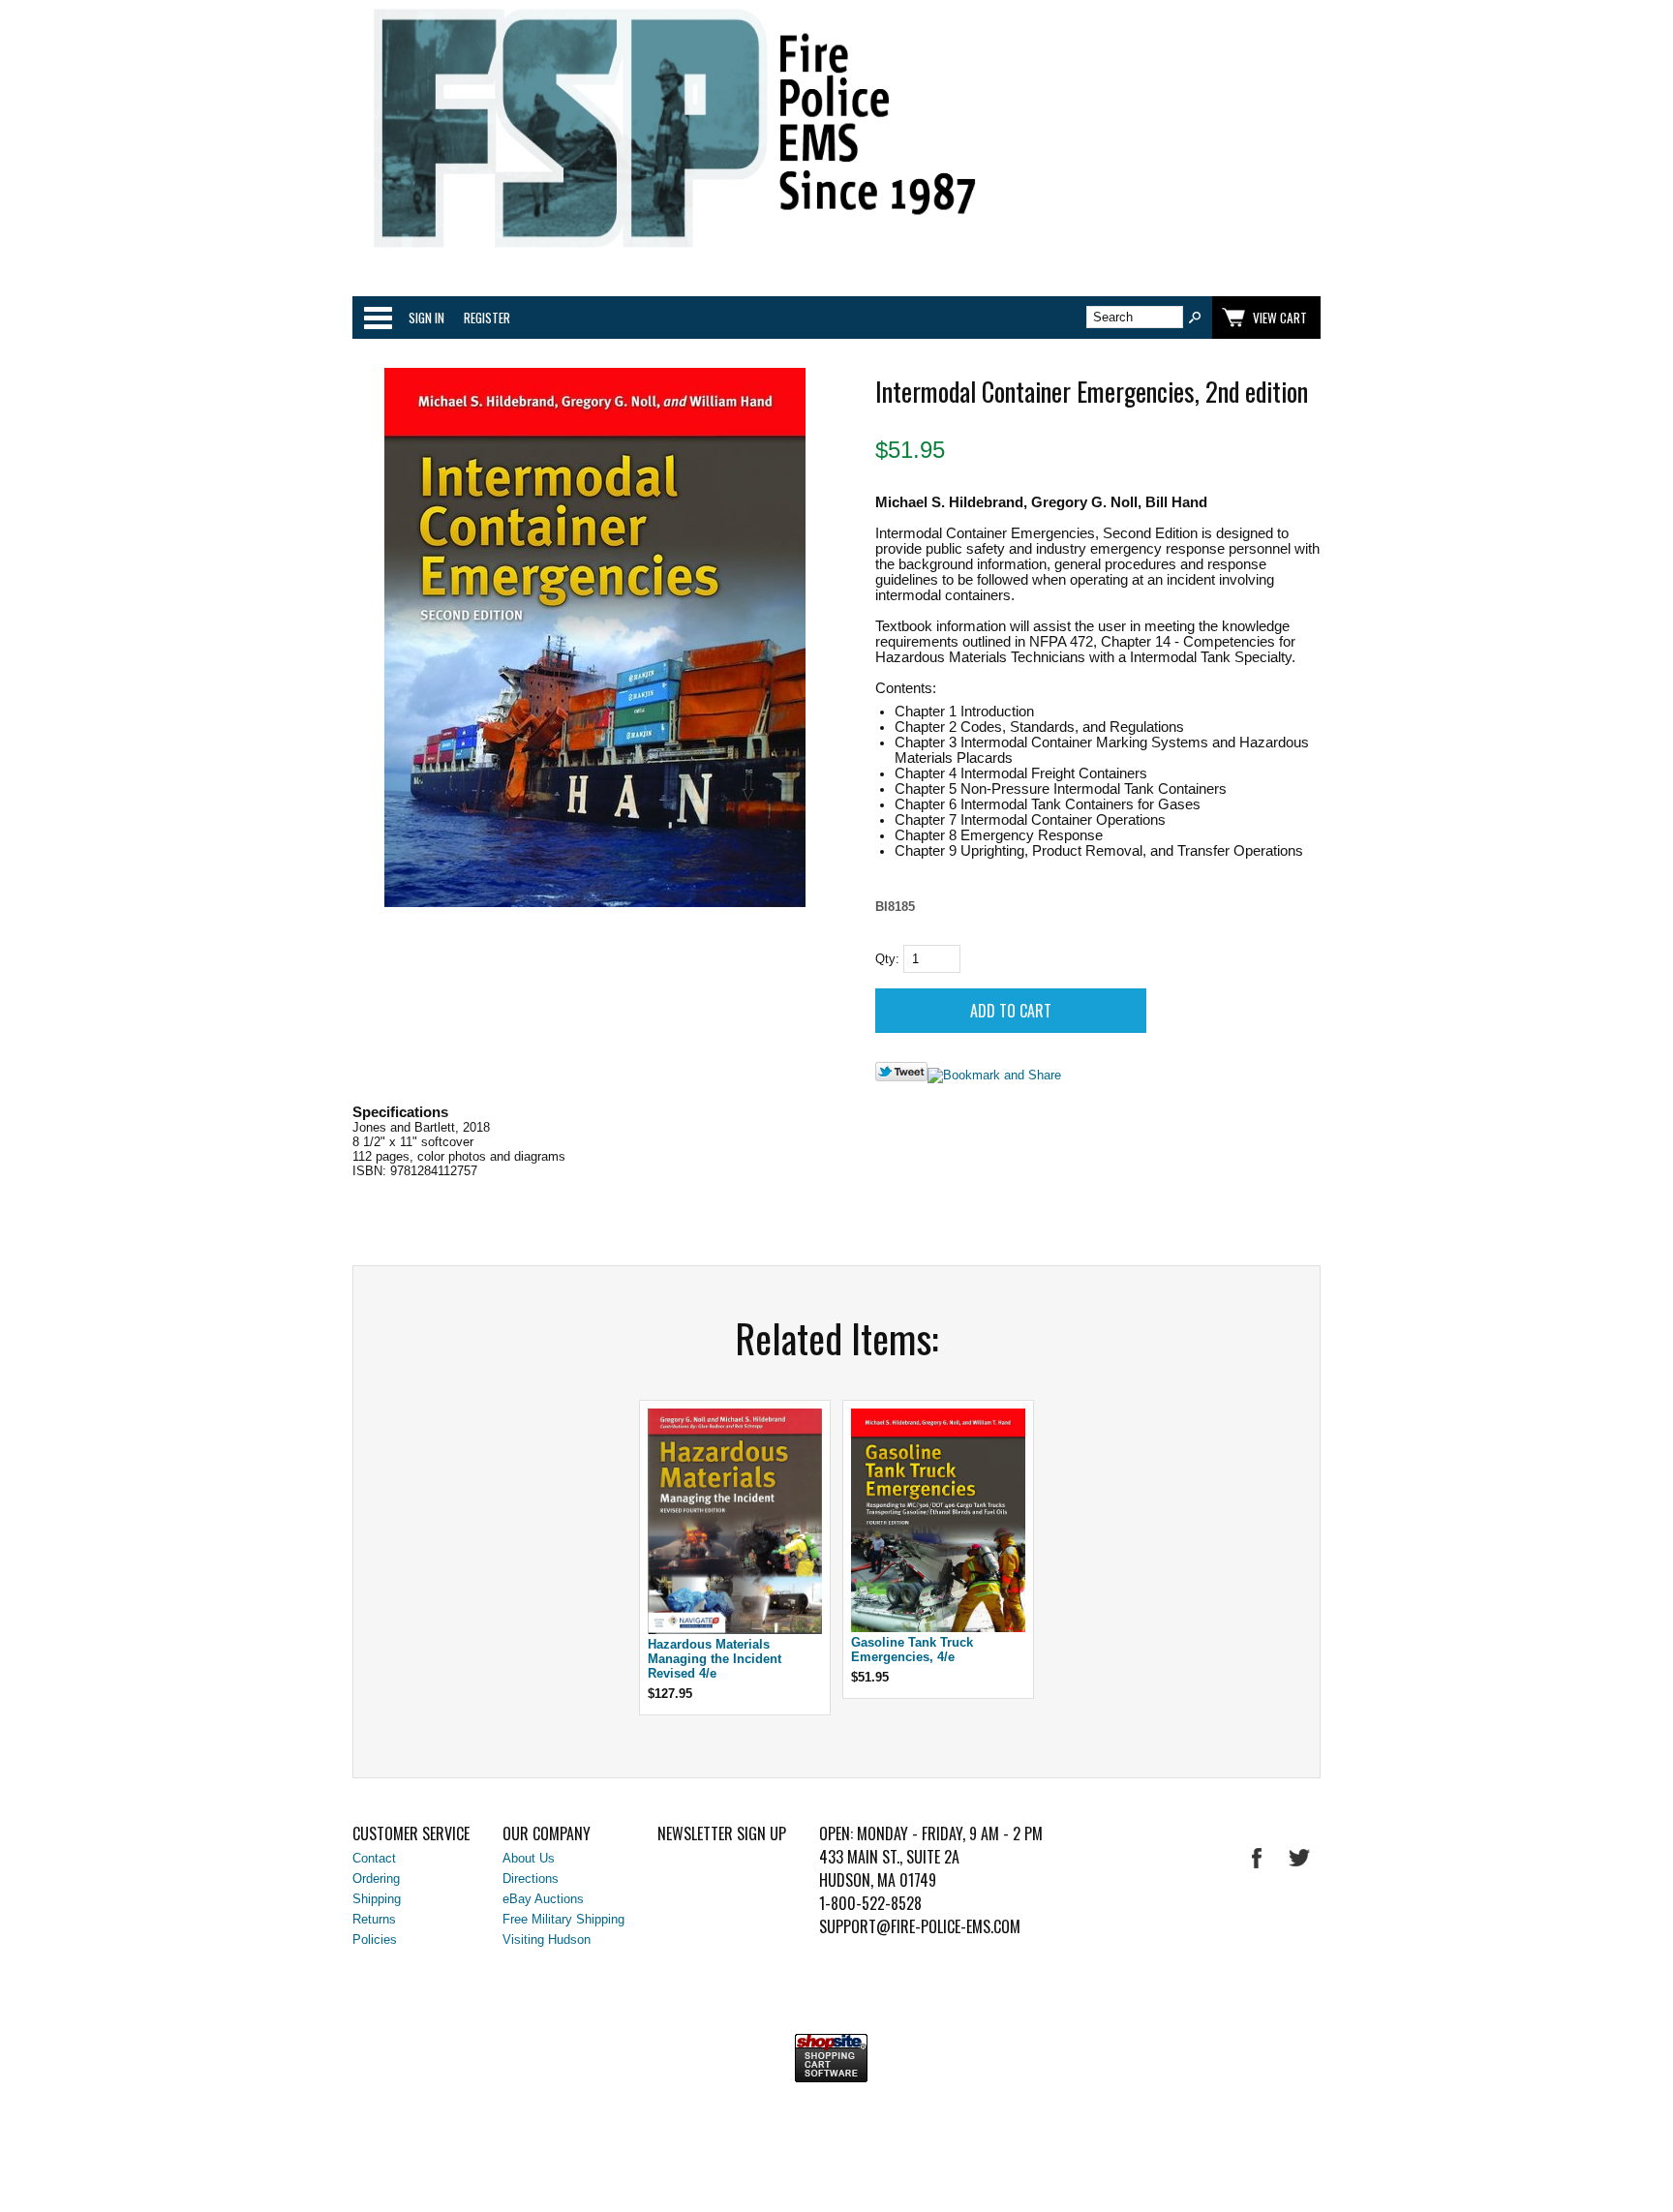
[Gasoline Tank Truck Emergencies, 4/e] (938, 1628)
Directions (531, 1879)
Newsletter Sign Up (722, 1833)
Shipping (377, 1899)
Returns (374, 1919)
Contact (374, 1858)
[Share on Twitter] (901, 1077)
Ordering (376, 1879)
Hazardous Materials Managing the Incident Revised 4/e (715, 1659)
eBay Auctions (543, 1899)
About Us (529, 1858)
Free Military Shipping (563, 1919)
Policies (375, 1939)
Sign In (426, 318)
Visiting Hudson (547, 1939)
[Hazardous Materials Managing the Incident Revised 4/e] (735, 1630)
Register (487, 318)
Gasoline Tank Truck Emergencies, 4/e (912, 1650)
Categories (378, 318)
